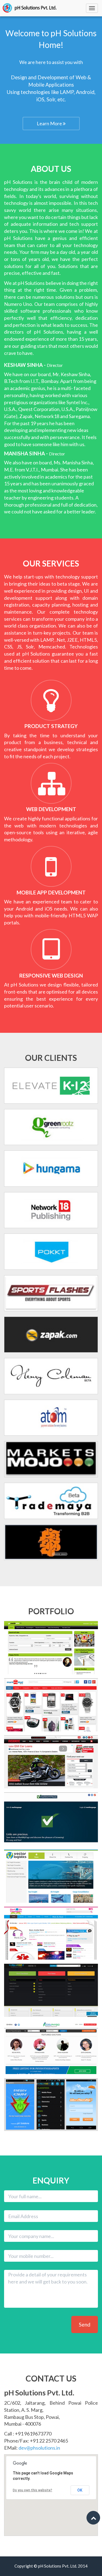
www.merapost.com (49, 1991)
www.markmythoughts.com (48, 1934)
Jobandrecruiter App (49, 2121)
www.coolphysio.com (49, 2048)
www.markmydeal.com (48, 1705)
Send (85, 2324)
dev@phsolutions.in (39, 2448)
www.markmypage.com (48, 1820)
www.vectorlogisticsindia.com (48, 1877)
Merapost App (49, 2113)
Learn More (50, 123)
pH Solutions (29, 8)
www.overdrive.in (49, 1762)
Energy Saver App (49, 2105)
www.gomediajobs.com (48, 1648)
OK (80, 2490)
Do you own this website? (33, 2490)
